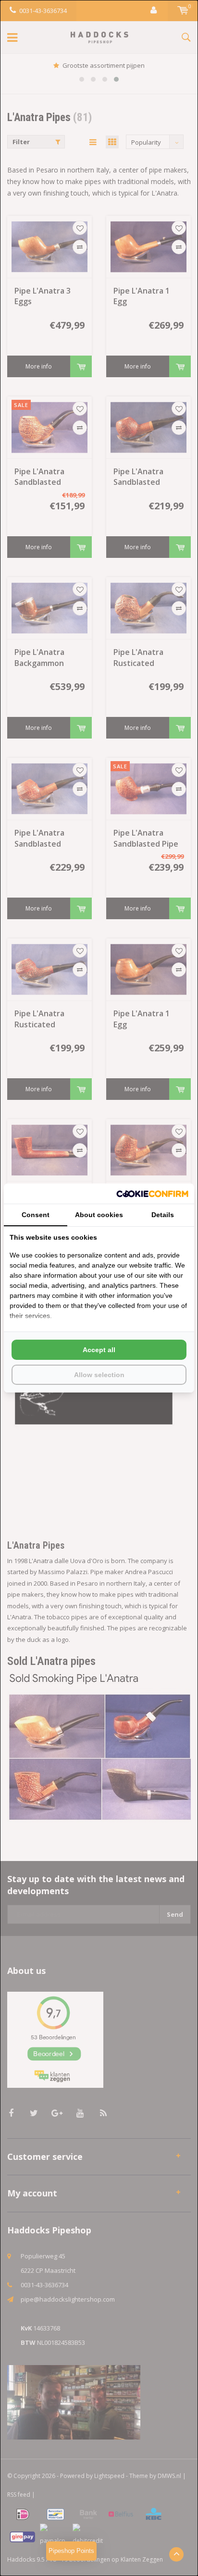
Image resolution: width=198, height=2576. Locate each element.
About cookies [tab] (99, 1215)
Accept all (99, 1350)
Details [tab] (163, 1215)
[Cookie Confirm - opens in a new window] (152, 1194)
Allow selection (99, 1375)
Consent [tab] (36, 1215)
